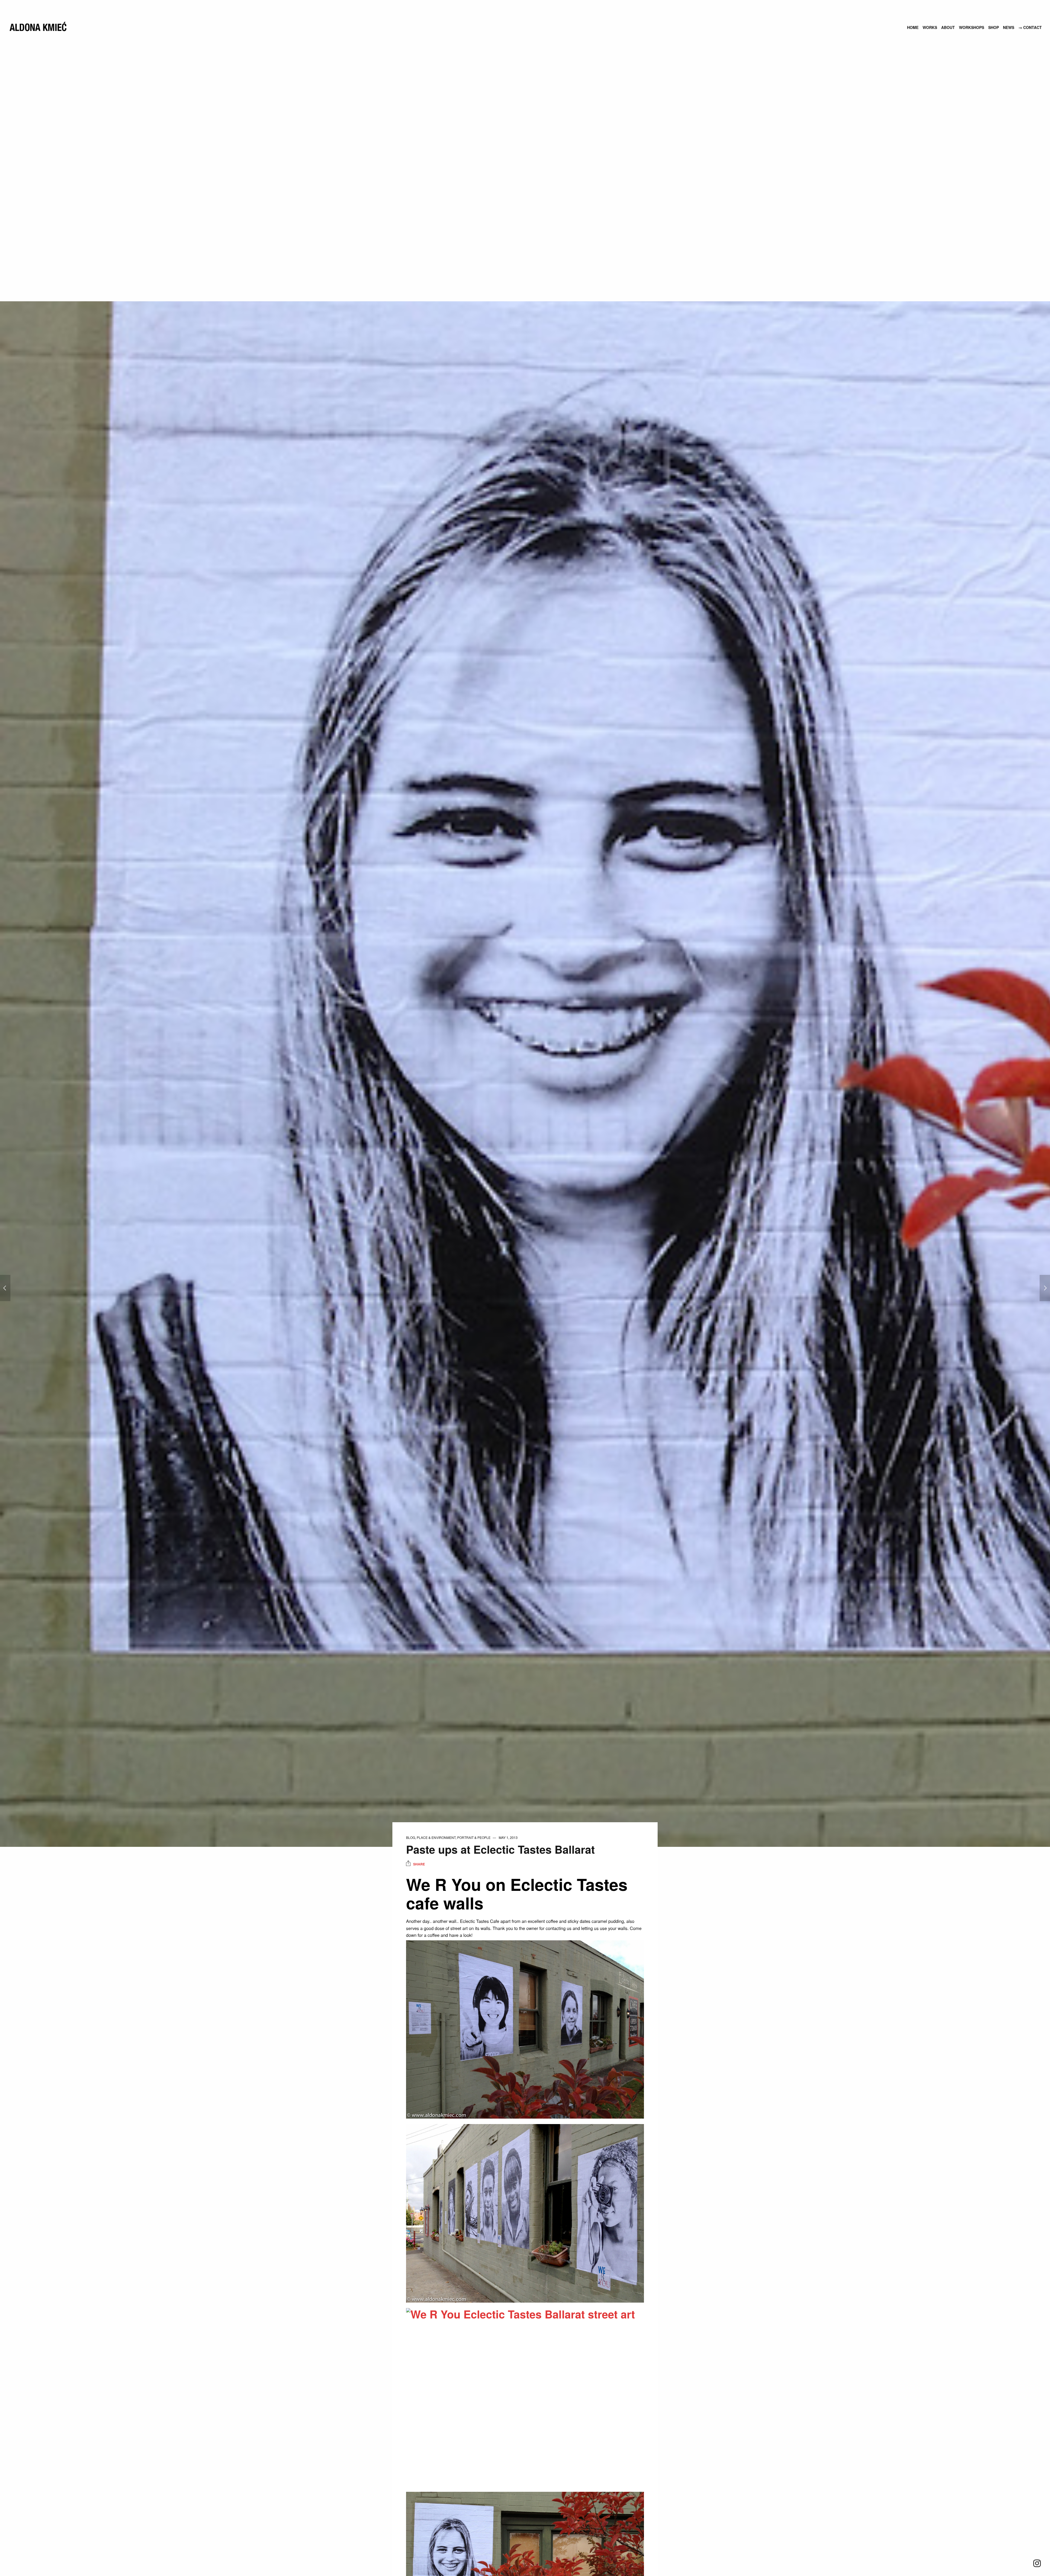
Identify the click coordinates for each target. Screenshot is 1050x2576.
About (948, 27)
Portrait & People (474, 1837)
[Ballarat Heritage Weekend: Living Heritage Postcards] (1045, 1288)
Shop (994, 27)
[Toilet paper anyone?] (5, 1288)
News (1009, 27)
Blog (411, 1837)
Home (913, 27)
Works (930, 27)
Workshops (972, 27)
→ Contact (1030, 27)
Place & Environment (436, 1837)
